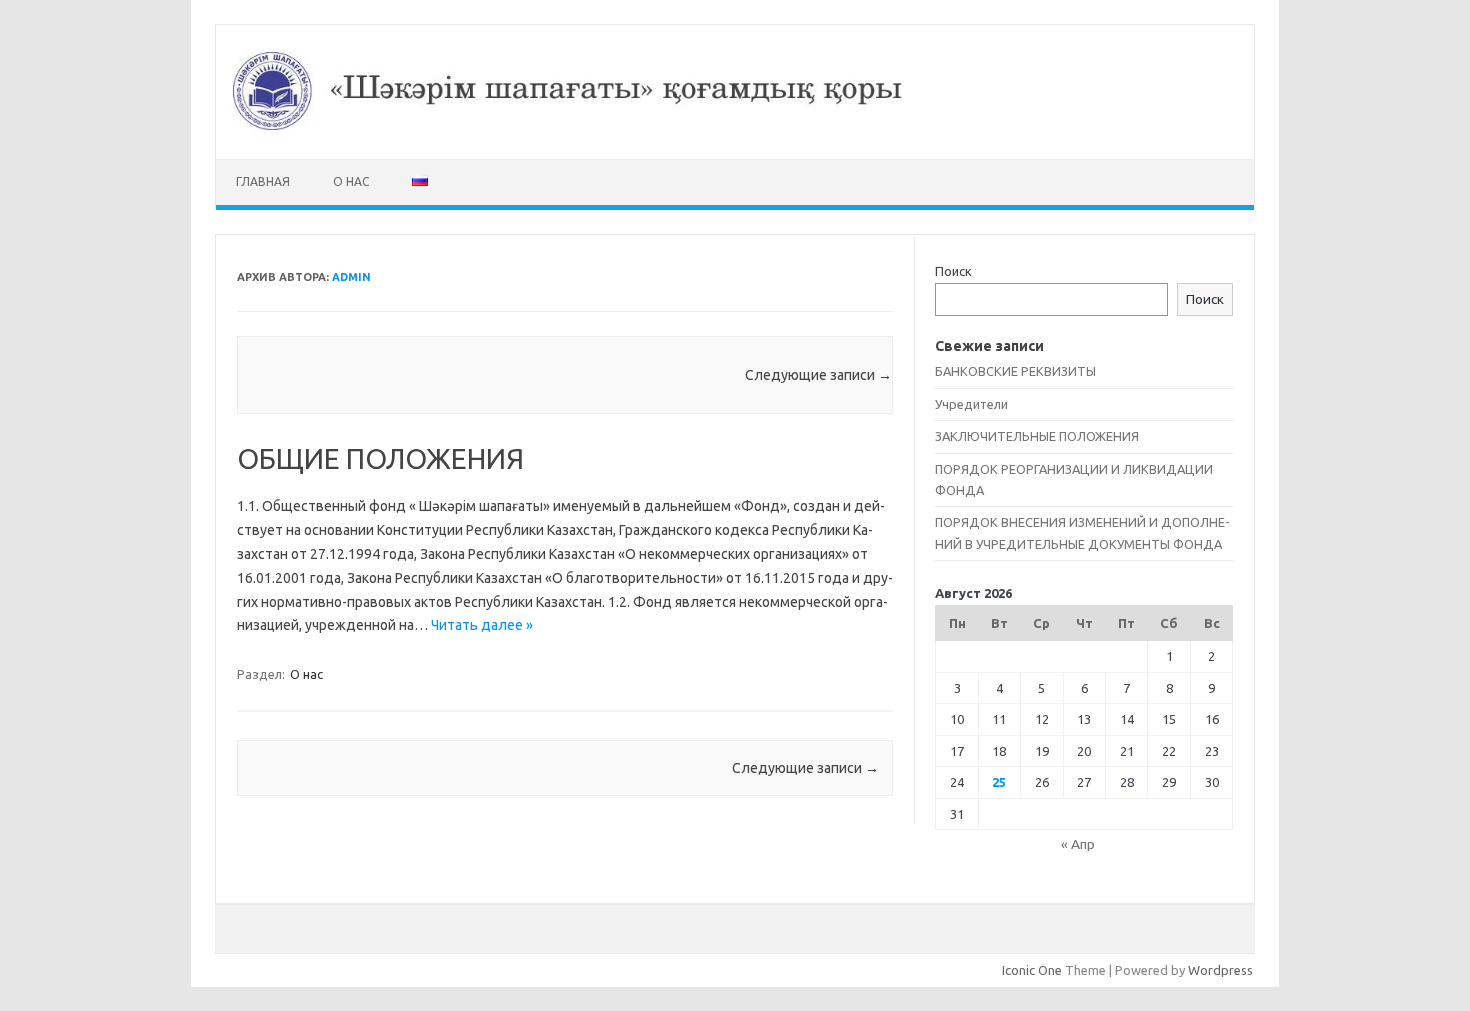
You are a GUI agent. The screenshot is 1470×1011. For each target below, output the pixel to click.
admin (351, 277)
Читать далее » (482, 625)
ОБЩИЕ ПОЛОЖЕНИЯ (380, 458)
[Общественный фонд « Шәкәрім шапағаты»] (735, 125)
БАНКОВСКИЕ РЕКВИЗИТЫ (1015, 371)
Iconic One (1032, 970)
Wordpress (1220, 970)
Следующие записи (818, 375)
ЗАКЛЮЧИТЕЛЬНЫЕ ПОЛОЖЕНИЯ (1037, 436)
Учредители (971, 404)
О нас (351, 181)
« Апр (1078, 844)
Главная (263, 181)
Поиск (953, 271)
